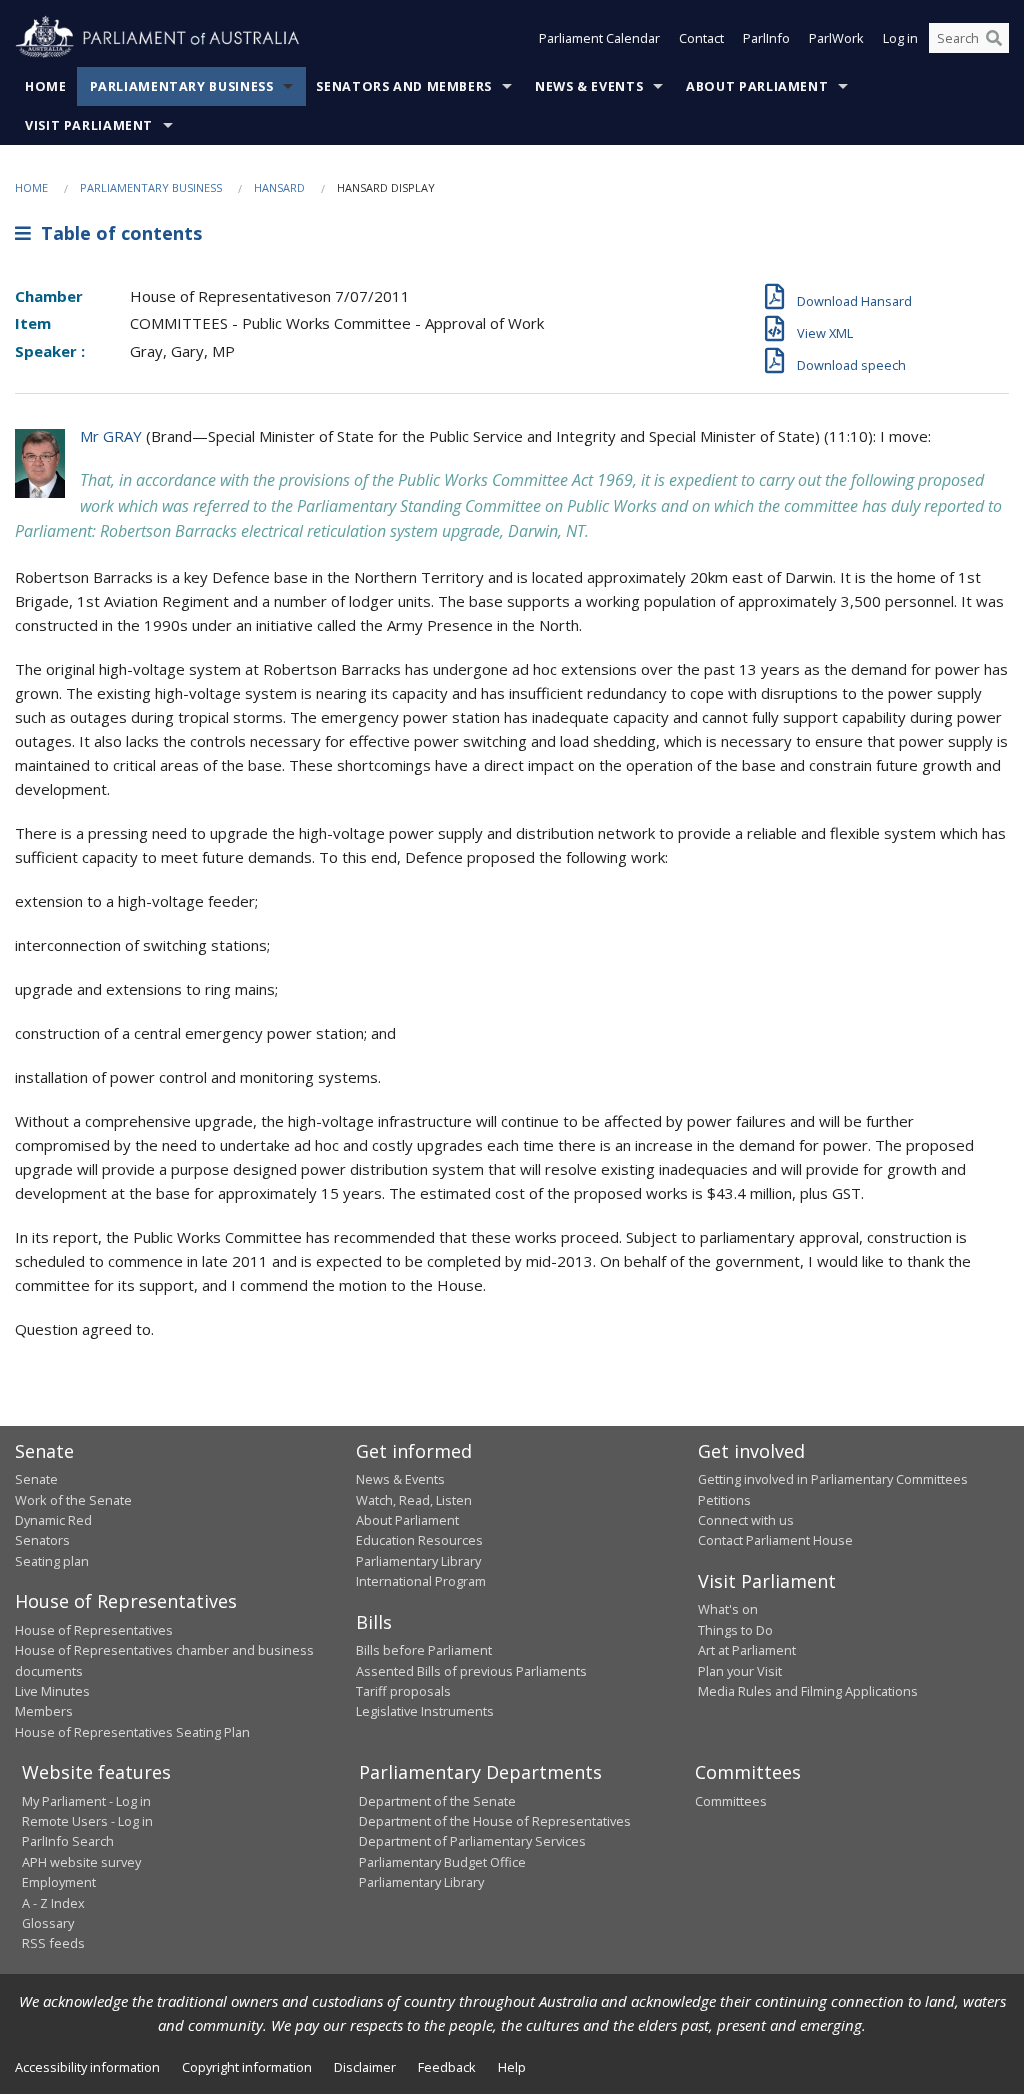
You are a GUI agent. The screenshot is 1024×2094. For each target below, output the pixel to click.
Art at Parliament (747, 1650)
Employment (59, 1882)
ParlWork (836, 38)
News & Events (589, 86)
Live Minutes (52, 1691)
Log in (900, 38)
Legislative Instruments (425, 1711)
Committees (731, 1801)
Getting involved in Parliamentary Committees (833, 1479)
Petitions (724, 1500)
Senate (36, 1479)
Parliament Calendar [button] (599, 38)
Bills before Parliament (424, 1650)
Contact (701, 38)
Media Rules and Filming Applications (808, 1691)
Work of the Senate (73, 1500)
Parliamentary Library (418, 1561)
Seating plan (52, 1561)
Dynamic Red (53, 1520)
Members (44, 1711)
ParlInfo (766, 38)
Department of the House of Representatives (495, 1821)
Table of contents (116, 233)
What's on (728, 1609)
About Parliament (757, 86)
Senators (42, 1540)
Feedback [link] (447, 2067)
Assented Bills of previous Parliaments (471, 1671)
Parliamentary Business (182, 86)
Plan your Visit (740, 1671)
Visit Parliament (89, 125)
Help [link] (512, 2067)
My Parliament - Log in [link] (86, 1801)
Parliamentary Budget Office (442, 1862)
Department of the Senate (437, 1801)
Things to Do (735, 1630)
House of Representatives (94, 1630)
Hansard (279, 187)
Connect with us (746, 1520)
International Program (421, 1581)
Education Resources (419, 1540)
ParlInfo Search (68, 1841)
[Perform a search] (994, 38)
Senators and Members (404, 86)
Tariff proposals (403, 1691)
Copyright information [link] (247, 2067)
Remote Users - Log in (87, 1821)
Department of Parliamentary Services (472, 1841)
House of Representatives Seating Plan (132, 1732)
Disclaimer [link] (365, 2067)
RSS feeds (53, 1943)
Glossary (48, 1923)
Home (46, 86)
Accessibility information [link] (87, 2067)
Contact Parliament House (775, 1540)
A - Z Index (53, 1903)
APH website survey (81, 1862)
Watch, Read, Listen (414, 1500)
